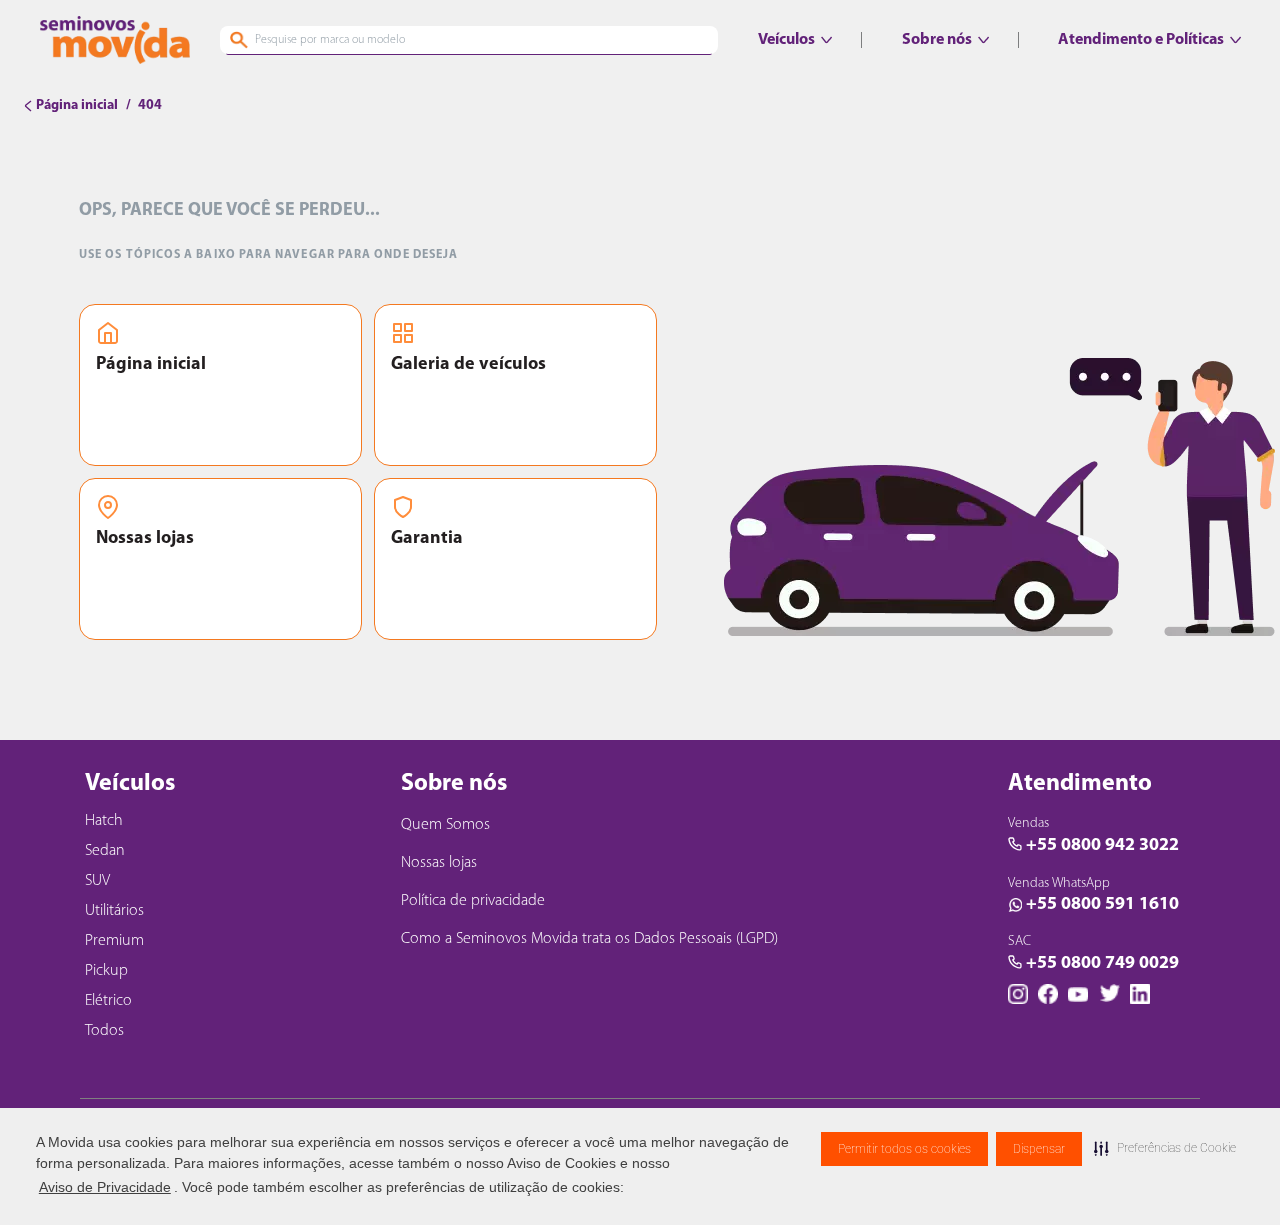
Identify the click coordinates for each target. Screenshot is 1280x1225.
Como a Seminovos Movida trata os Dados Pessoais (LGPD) (589, 939)
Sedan (105, 851)
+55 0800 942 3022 (1102, 846)
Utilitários (114, 911)
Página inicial (151, 365)
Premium (114, 941)
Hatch (104, 821)
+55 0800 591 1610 (1102, 905)
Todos (104, 1031)
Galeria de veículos (468, 365)
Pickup (106, 971)
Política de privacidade (473, 901)
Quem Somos (445, 825)
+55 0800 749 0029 (1102, 964)
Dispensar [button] (1039, 1149)
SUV (97, 881)
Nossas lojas (145, 539)
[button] (1165, 1148)
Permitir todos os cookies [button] (904, 1149)
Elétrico (108, 1001)
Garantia (427, 539)
